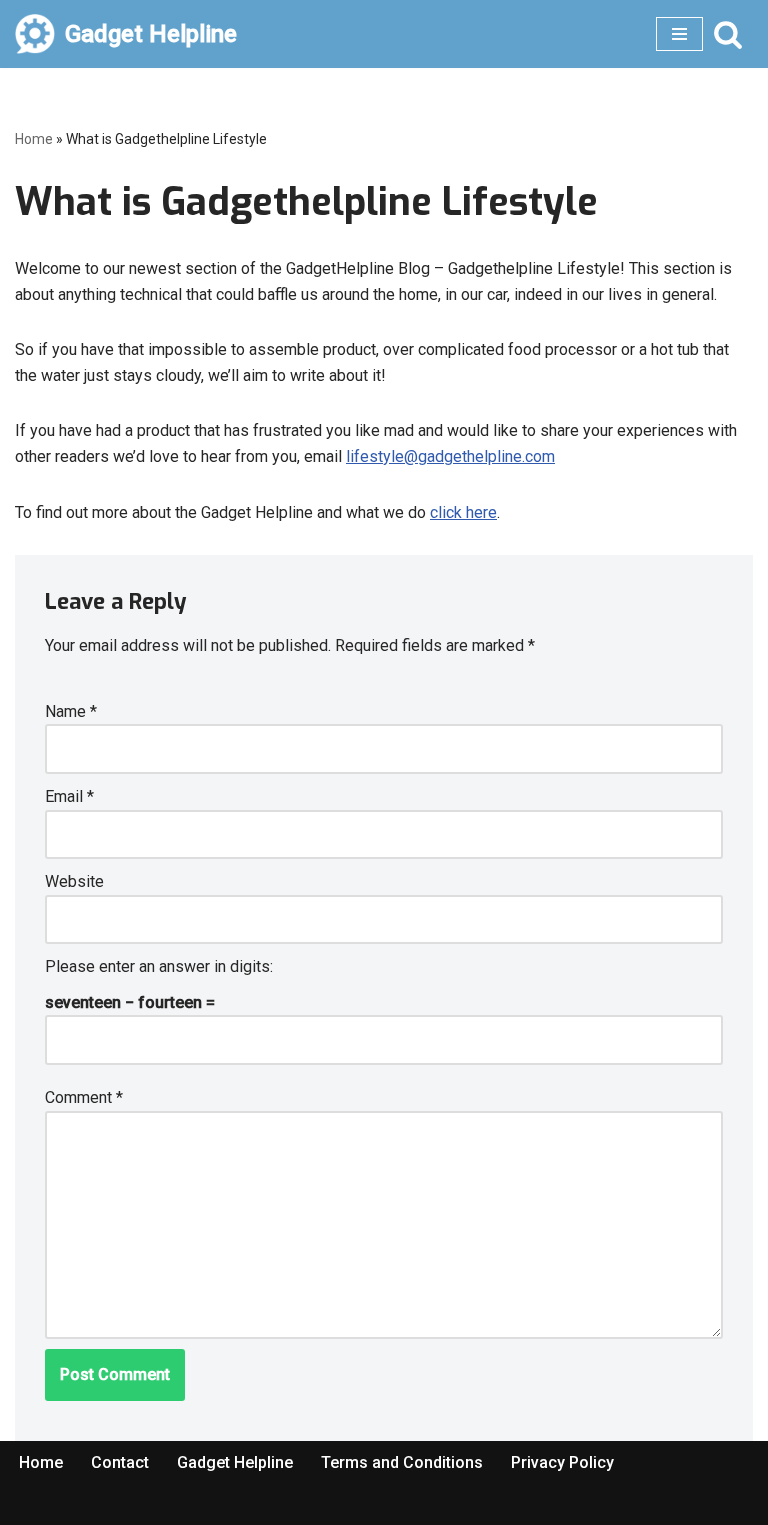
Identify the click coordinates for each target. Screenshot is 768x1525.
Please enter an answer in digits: (159, 966)
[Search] (728, 34)
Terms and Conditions (402, 1462)
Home (34, 139)
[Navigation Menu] (679, 34)
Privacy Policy (562, 1462)
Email (69, 796)
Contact (120, 1462)
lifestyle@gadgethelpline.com (450, 456)
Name (71, 711)
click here (463, 512)
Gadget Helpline (235, 1462)
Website (74, 881)
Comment (84, 1097)
